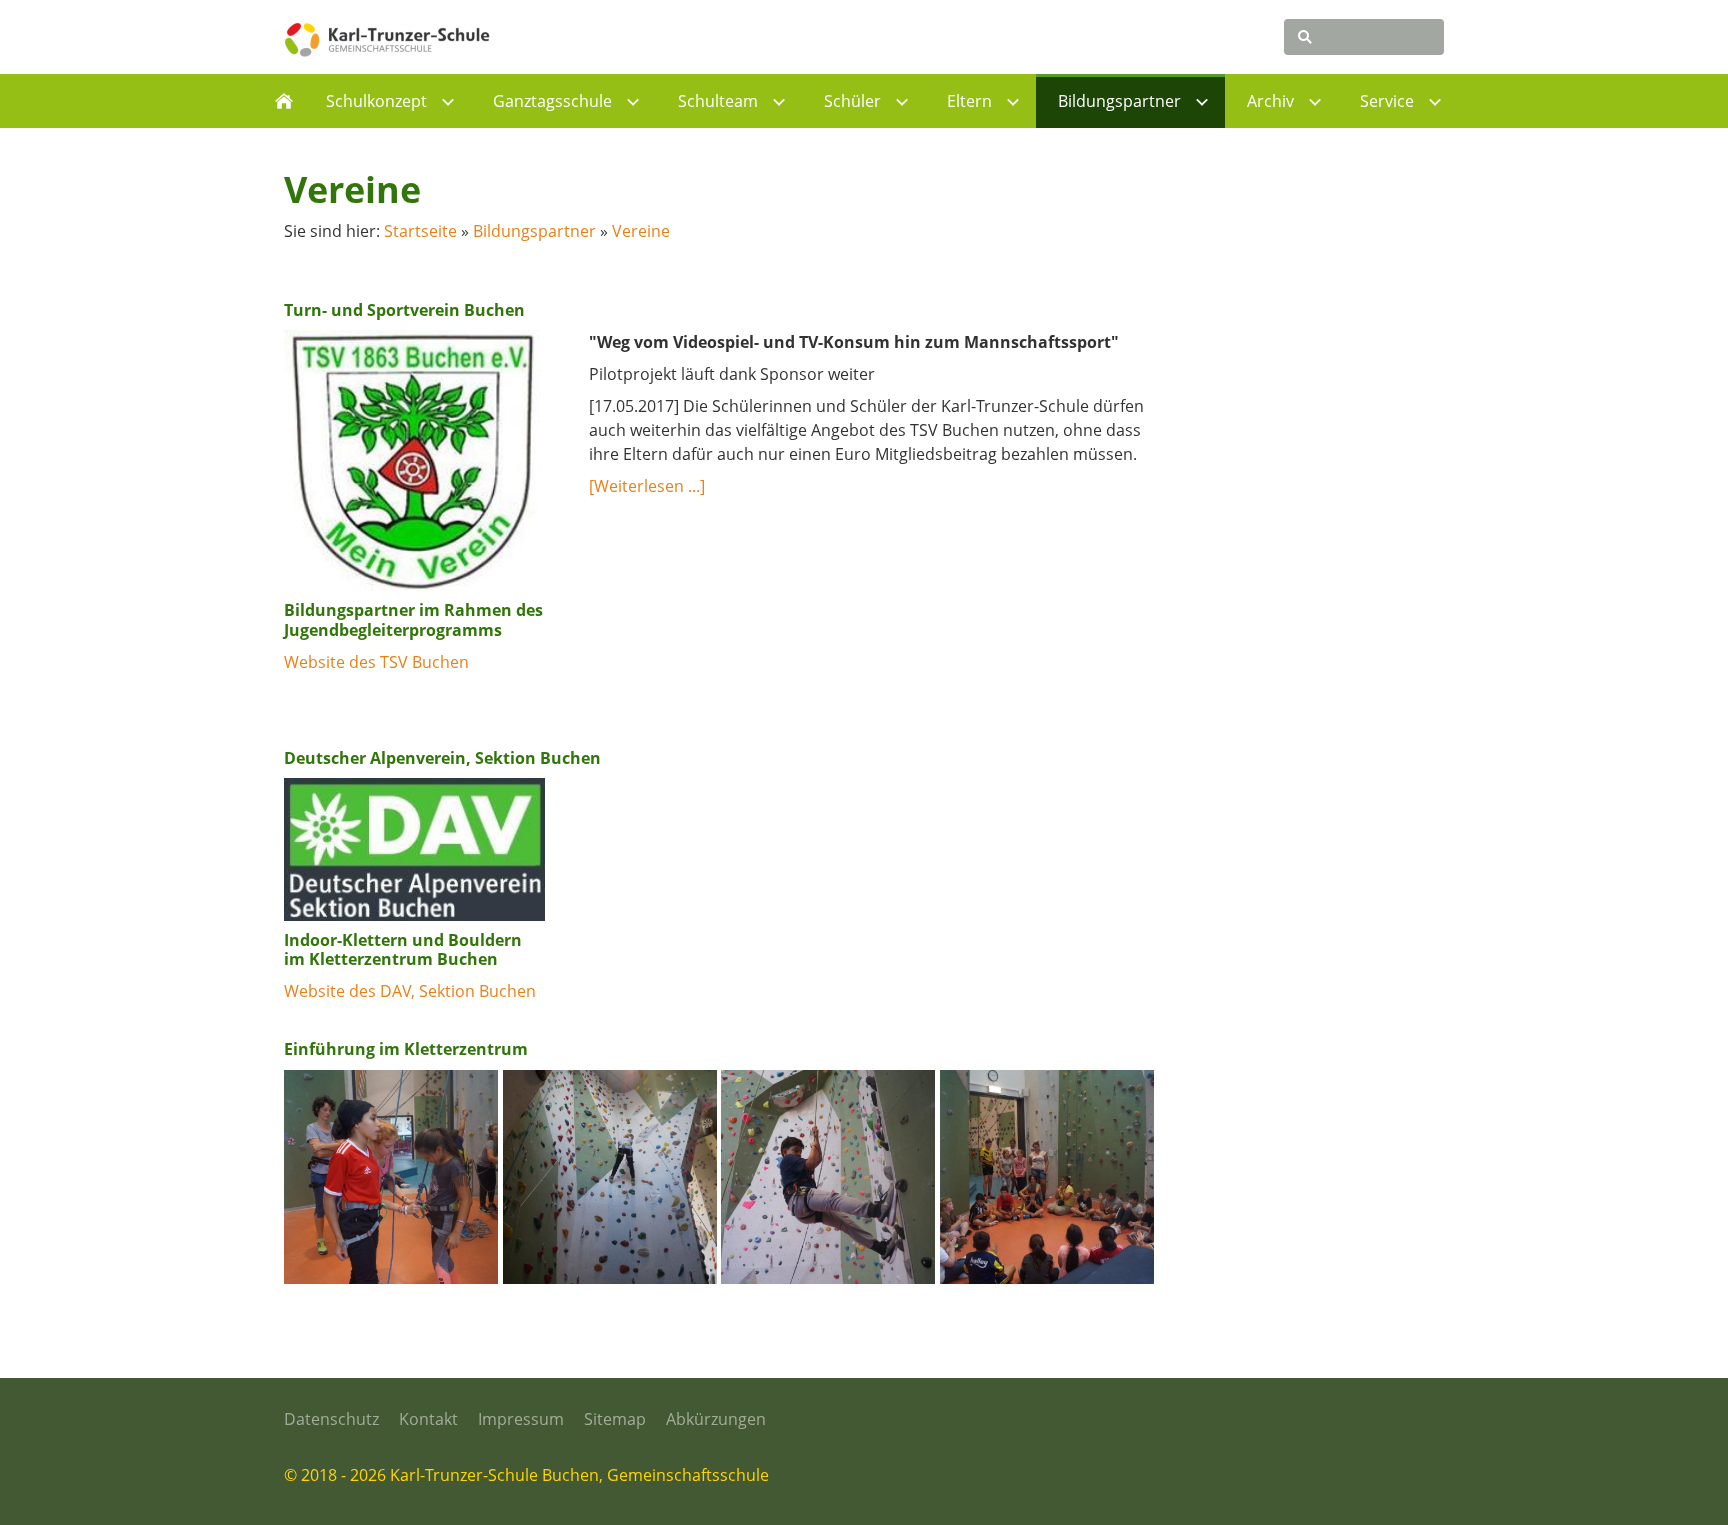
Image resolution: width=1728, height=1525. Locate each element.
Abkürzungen (716, 1419)
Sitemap (615, 1419)
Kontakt (428, 1419)
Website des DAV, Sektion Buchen (410, 991)
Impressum (521, 1419)
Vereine (641, 231)
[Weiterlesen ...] (647, 486)
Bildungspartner (534, 231)
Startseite (420, 231)
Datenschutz (331, 1419)
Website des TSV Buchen (376, 662)
